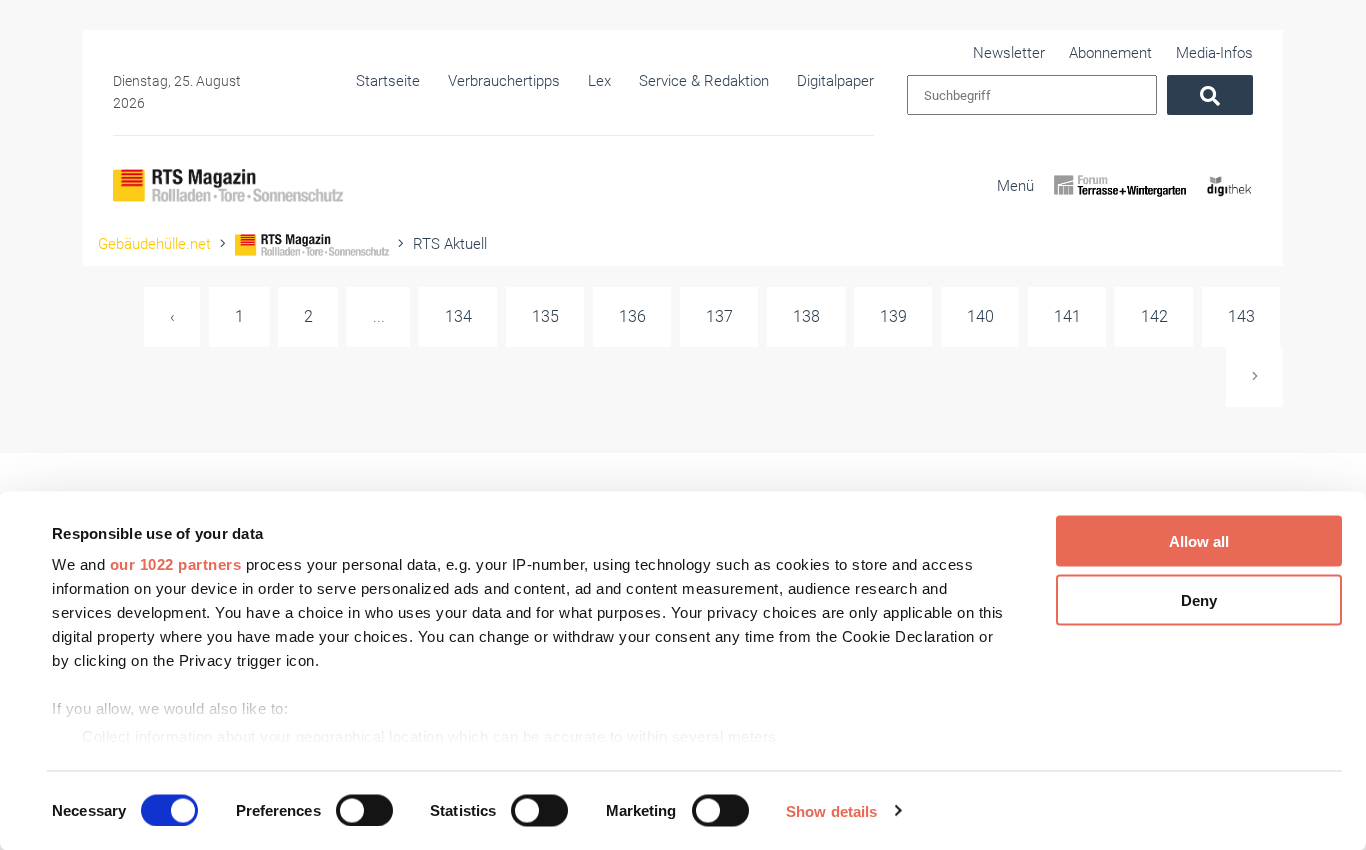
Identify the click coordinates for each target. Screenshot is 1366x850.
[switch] (364, 810)
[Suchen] (1210, 95)
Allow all (1199, 541)
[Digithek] (1229, 203)
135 (545, 316)
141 (1067, 316)
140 (980, 316)
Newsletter (1009, 53)
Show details (831, 810)
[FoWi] (1120, 203)
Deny (1199, 599)
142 (1154, 316)
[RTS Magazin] (228, 185)
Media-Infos (1214, 53)
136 (632, 316)
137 (719, 316)
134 (458, 316)
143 (1241, 316)
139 (893, 316)
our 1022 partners (176, 564)
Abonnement (1110, 53)
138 (806, 316)
